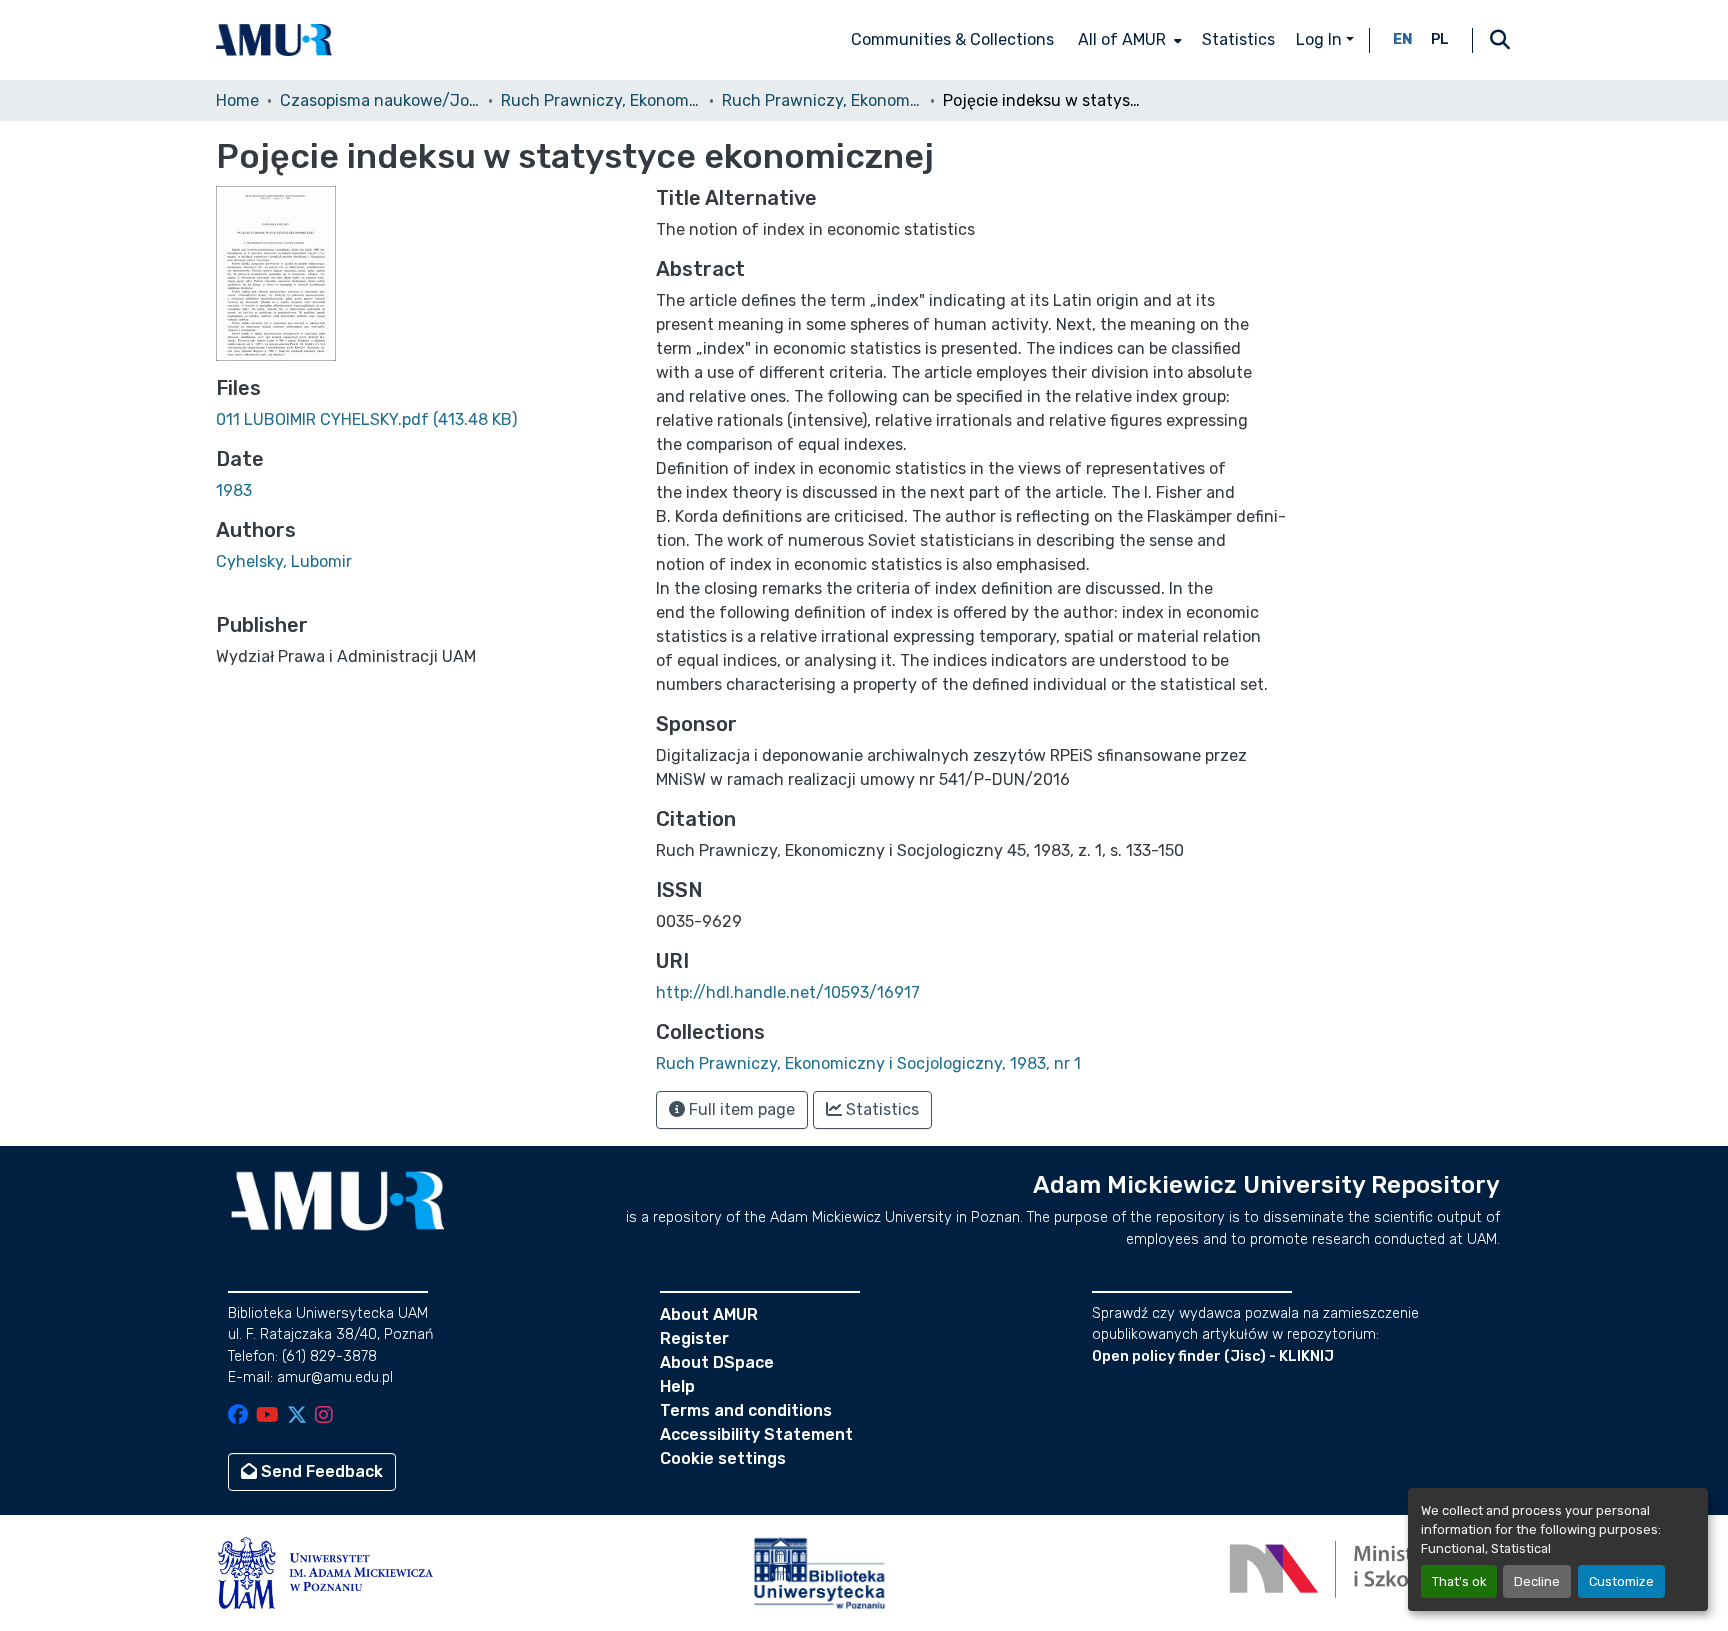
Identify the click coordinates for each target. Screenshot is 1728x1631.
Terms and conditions (746, 1410)
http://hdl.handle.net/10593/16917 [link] (788, 992)
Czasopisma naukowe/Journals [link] (380, 100)
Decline (1537, 1581)
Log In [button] (1321, 39)
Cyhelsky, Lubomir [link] (284, 561)
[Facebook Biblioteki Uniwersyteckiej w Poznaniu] (238, 1416)
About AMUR (709, 1314)
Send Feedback (320, 1471)
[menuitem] (1128, 40)
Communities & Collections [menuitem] (952, 39)
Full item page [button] (740, 1109)
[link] (424, 420)
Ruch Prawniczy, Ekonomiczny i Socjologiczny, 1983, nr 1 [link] (822, 100)
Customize (1621, 1581)
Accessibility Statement (756, 1434)
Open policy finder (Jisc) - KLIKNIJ (1213, 1356)
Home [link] (237, 100)
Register (694, 1338)
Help (677, 1386)
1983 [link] (234, 490)
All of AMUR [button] (1122, 39)
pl (1440, 39)
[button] (274, 40)
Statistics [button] (880, 1109)
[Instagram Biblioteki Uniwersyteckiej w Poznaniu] (324, 1416)
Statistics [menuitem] (1238, 39)
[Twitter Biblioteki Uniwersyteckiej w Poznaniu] (297, 1416)
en (1403, 39)
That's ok (1459, 1581)
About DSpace (717, 1362)
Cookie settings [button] (723, 1458)
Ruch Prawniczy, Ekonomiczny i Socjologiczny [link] (601, 100)
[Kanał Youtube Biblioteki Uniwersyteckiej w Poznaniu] (267, 1416)
